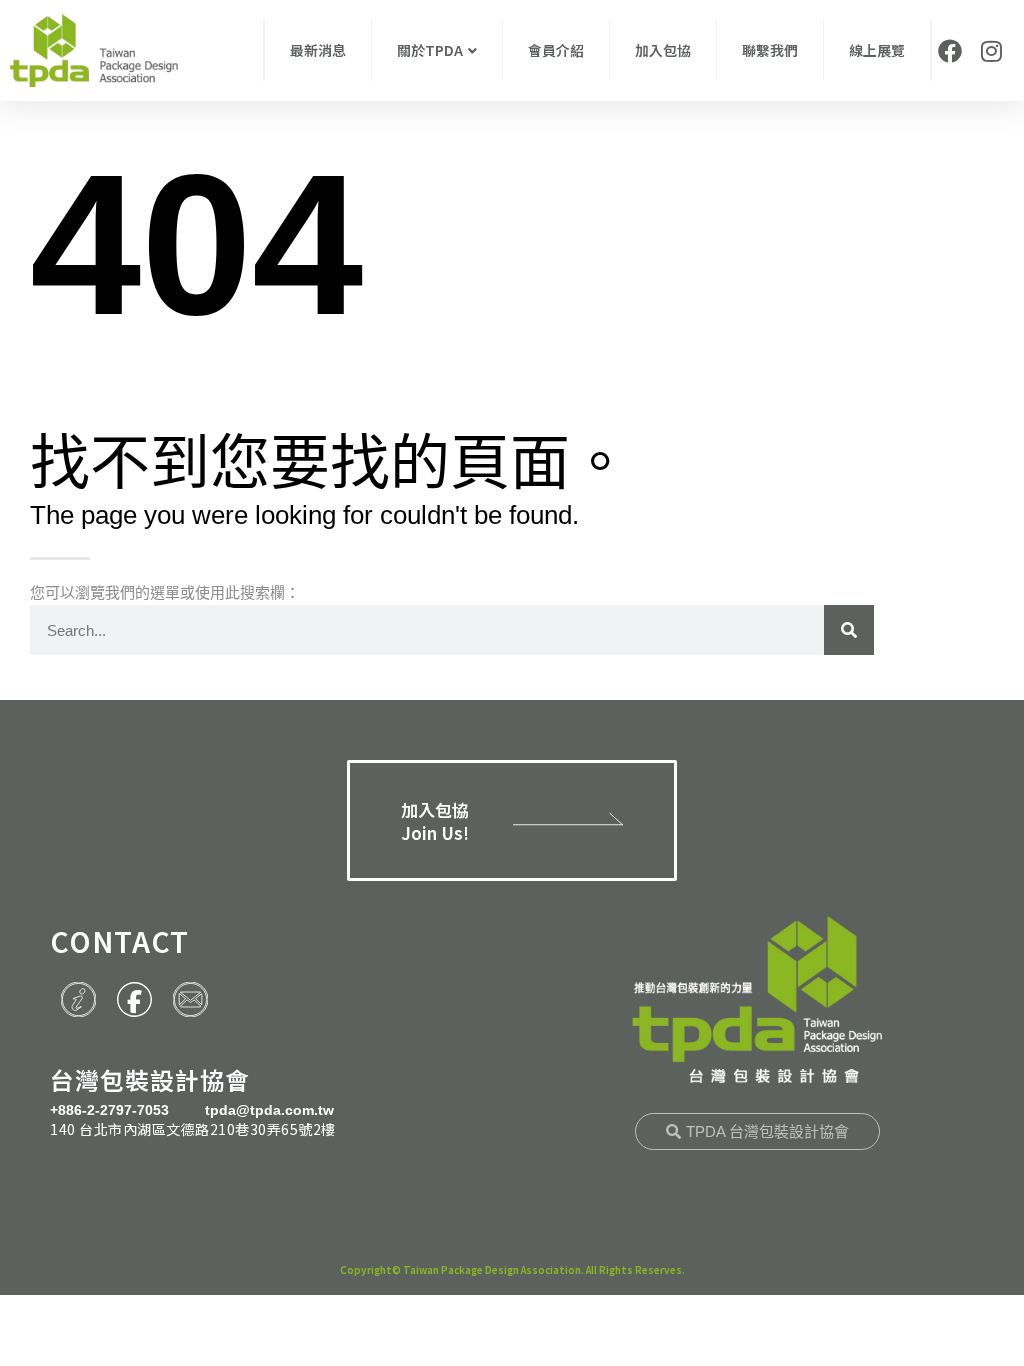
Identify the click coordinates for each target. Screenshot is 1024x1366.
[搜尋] (849, 630)
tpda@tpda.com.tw (269, 1110)
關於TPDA (430, 50)
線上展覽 (877, 50)
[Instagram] (991, 51)
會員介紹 (556, 50)
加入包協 (663, 50)
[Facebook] (950, 51)
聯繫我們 (770, 50)
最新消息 (318, 50)
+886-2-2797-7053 (109, 1110)
